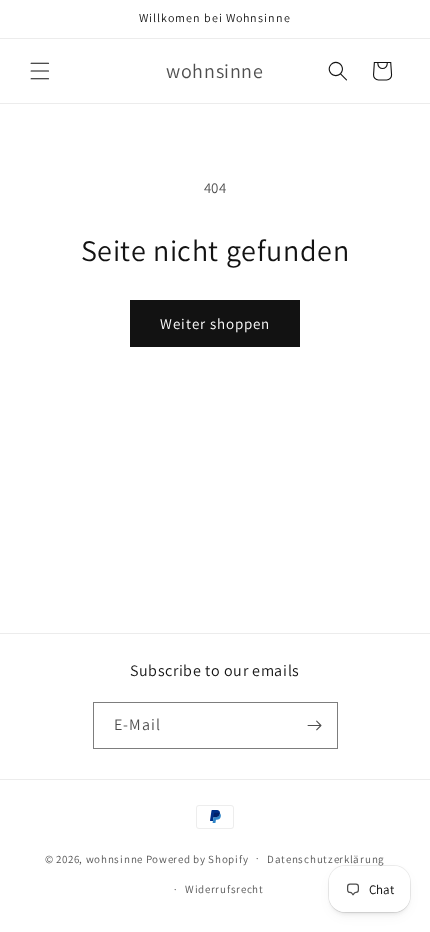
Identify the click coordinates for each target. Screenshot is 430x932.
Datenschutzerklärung (326, 859)
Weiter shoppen (215, 323)
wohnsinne (114, 858)
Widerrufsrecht (224, 889)
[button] (40, 71)
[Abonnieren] (315, 725)
